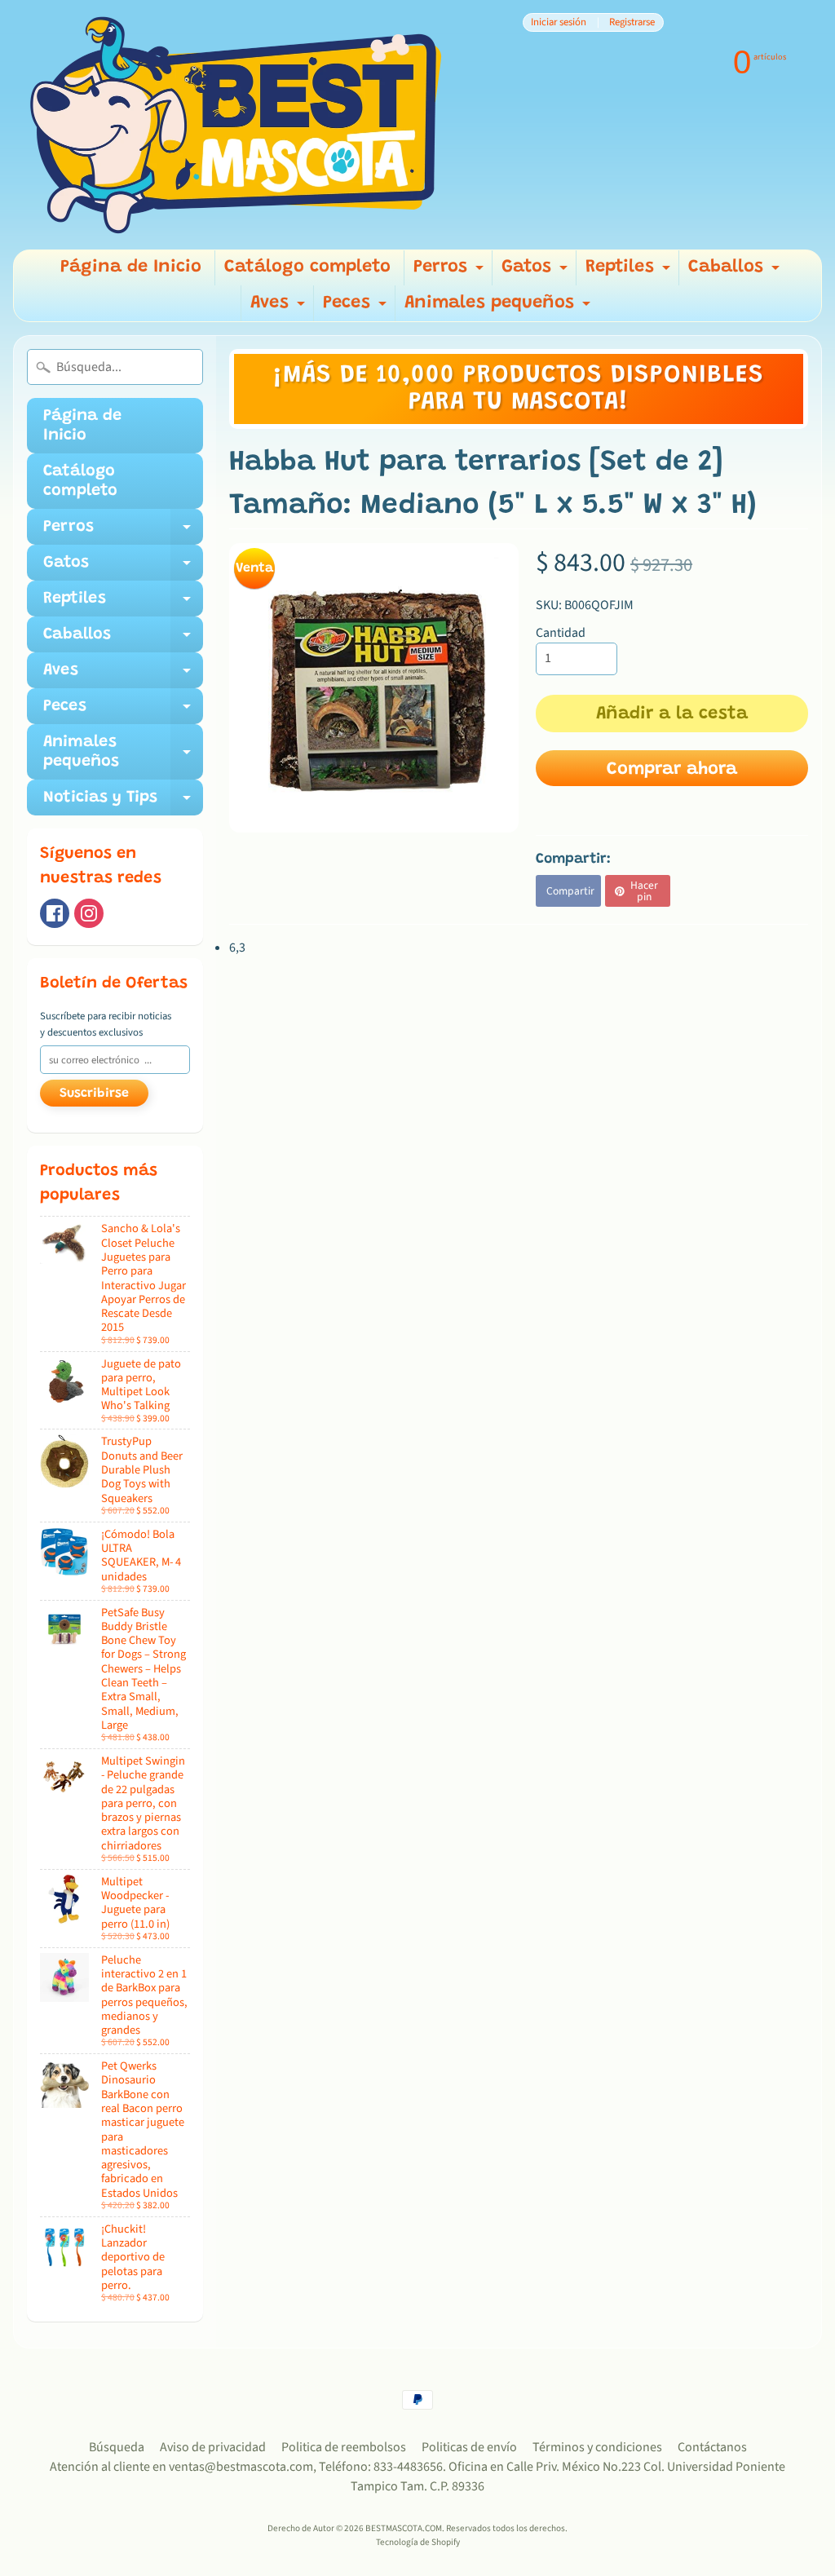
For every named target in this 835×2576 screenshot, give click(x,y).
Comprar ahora (672, 770)
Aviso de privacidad (213, 2447)
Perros (451, 272)
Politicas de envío (469, 2447)
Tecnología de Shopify (418, 2542)
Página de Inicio (131, 267)
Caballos (736, 272)
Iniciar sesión (559, 22)
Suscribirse (94, 1094)
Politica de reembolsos (344, 2447)
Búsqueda (117, 2447)
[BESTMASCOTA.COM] (237, 125)
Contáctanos (712, 2447)
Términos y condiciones (597, 2447)
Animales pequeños (499, 308)
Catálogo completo (307, 267)
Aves (280, 308)
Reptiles (630, 272)
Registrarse (632, 22)
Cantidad (561, 633)
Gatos (537, 272)
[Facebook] (55, 913)
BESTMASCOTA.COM (404, 2528)
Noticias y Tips (123, 802)
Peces (357, 308)
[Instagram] (89, 913)
